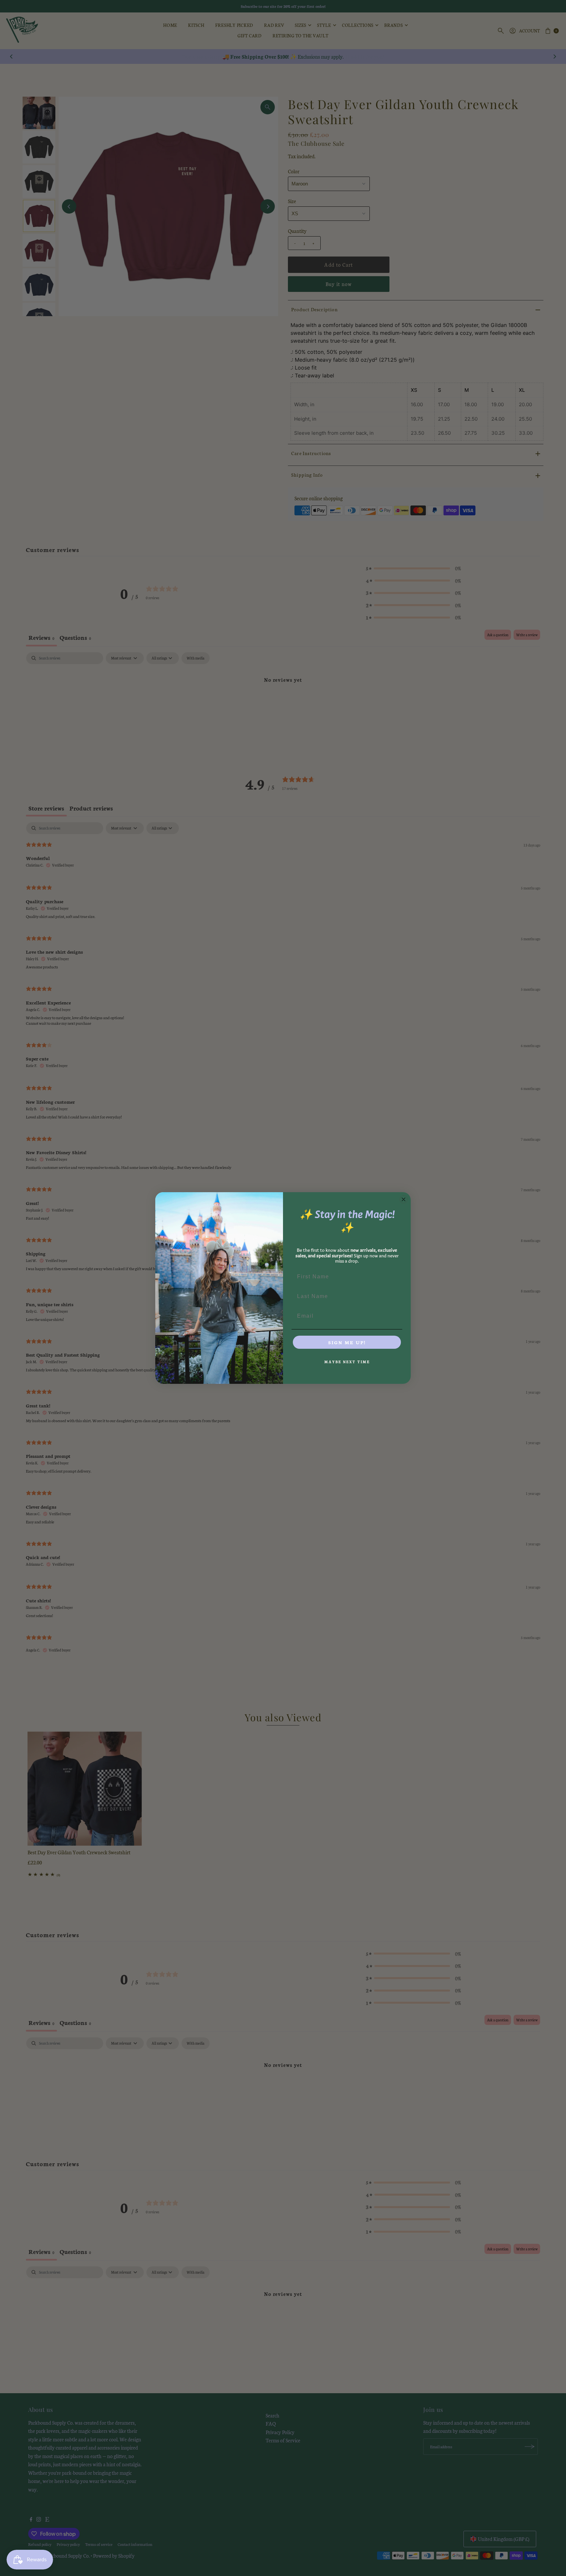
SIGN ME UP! (347, 1342)
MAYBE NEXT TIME (347, 1362)
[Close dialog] (404, 1199)
